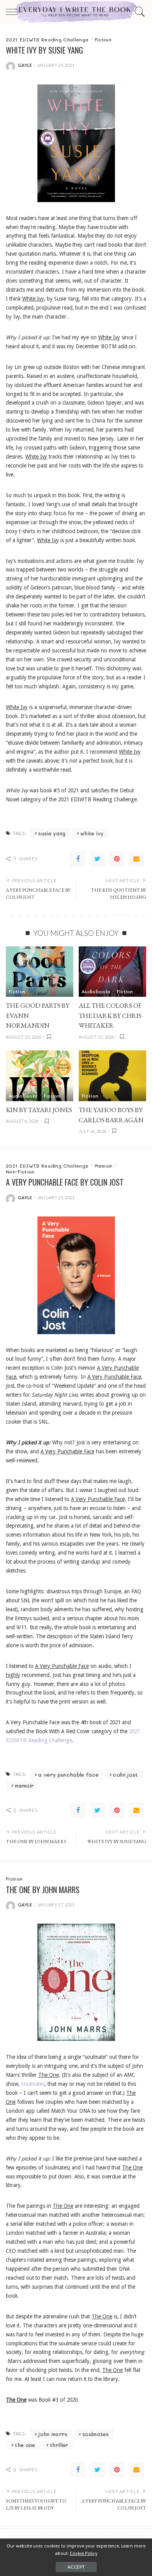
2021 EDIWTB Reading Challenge (47, 39)
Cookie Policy (84, 2553)
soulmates (96, 2434)
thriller (59, 2445)
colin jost (125, 1774)
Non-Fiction (20, 1172)
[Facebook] (78, 859)
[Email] (136, 859)
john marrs (53, 2434)
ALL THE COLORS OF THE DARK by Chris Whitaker (110, 1015)
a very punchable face (68, 1774)
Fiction (103, 39)
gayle (25, 65)
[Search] (139, 12)
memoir (24, 1785)
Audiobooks (96, 991)
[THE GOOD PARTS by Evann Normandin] (40, 972)
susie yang (52, 833)
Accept (76, 2567)
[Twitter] (97, 859)
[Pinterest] (117, 859)
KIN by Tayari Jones (39, 1110)
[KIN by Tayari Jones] (40, 1076)
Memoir (104, 1166)
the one (25, 2445)
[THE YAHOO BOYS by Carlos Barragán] (112, 1076)
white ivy (92, 833)
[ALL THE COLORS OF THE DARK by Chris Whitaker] (112, 972)
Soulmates (33, 2084)
